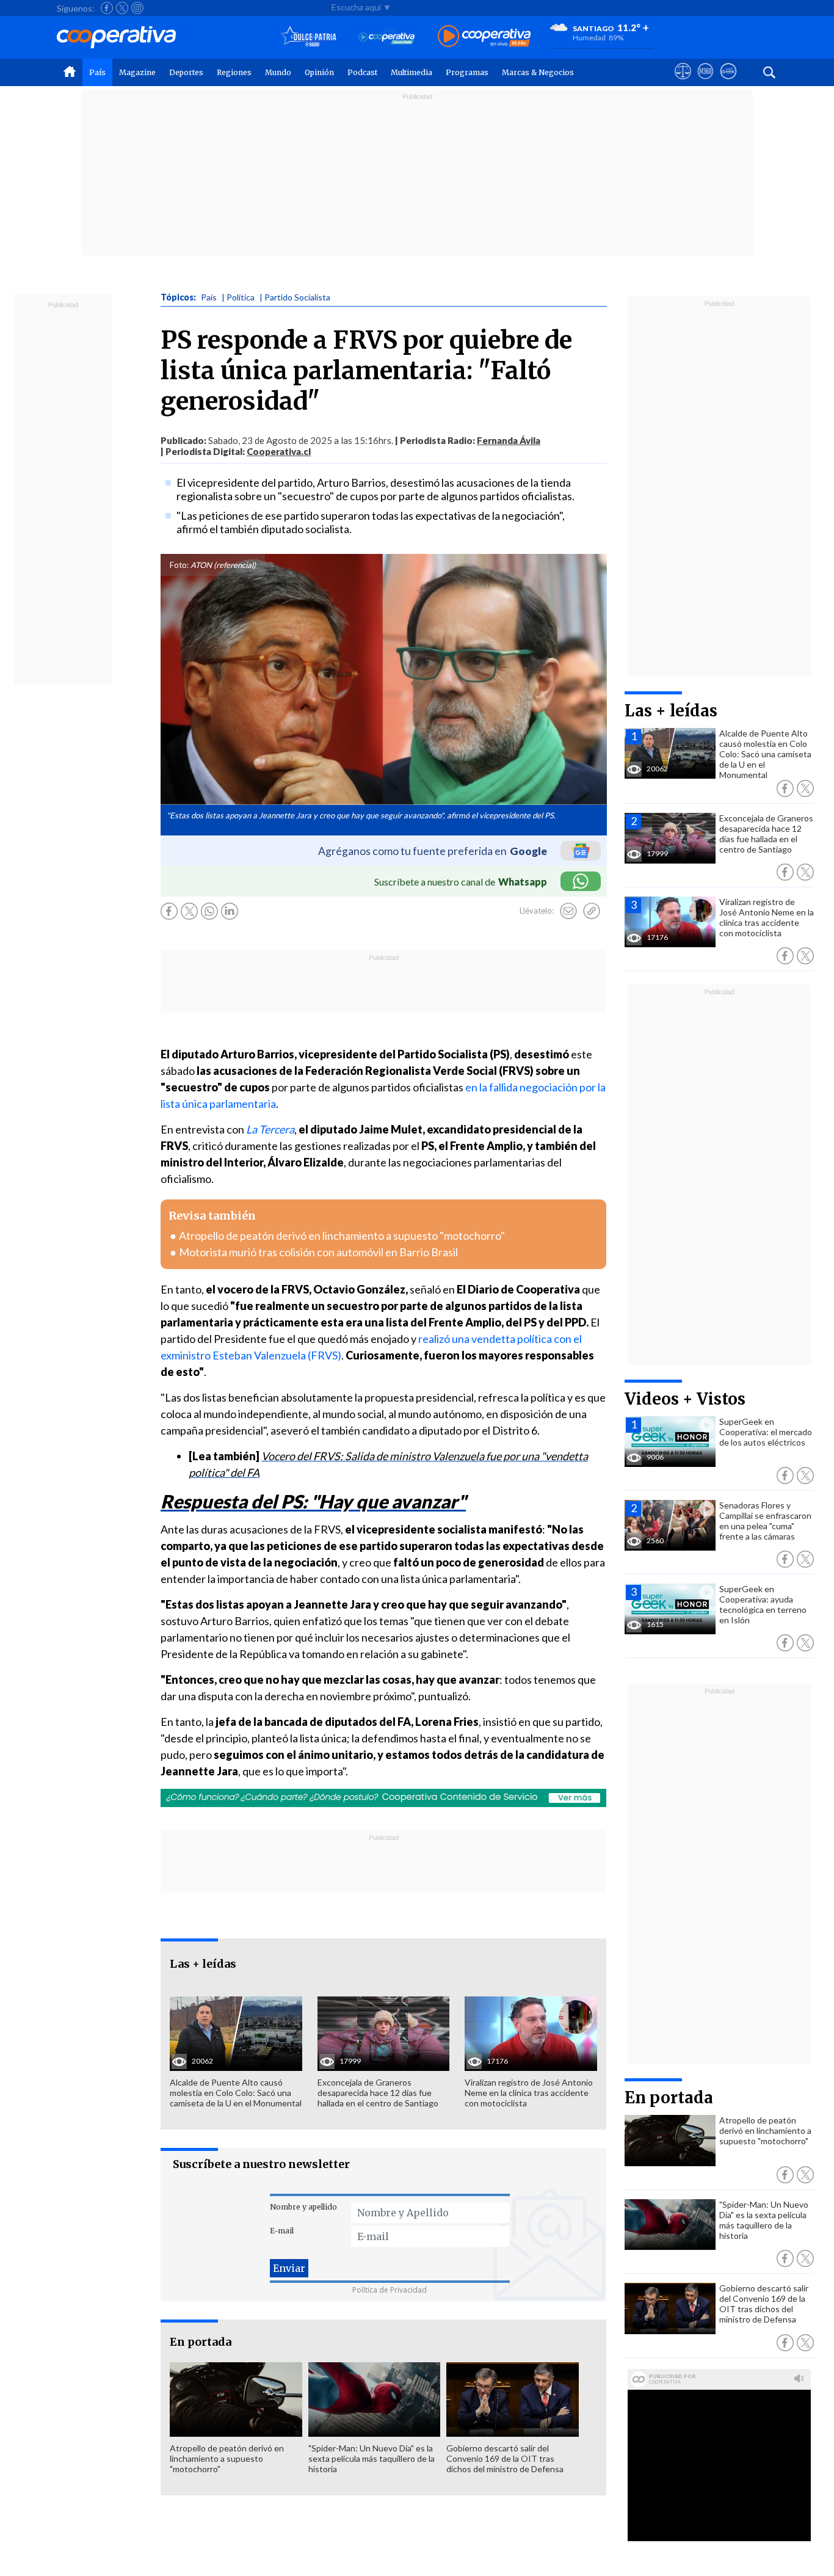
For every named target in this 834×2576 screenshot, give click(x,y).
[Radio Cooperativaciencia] (387, 37)
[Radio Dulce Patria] (309, 37)
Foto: (179, 565)
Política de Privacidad (390, 2290)
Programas (467, 72)
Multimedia (412, 72)
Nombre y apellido (303, 2207)
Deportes (186, 72)
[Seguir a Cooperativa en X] (122, 8)
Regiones (234, 72)
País (97, 72)
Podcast (362, 72)
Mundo (278, 72)
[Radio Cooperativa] (484, 37)
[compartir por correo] (568, 911)
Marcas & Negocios (538, 72)
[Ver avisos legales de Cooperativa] (683, 82)
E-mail (282, 2231)
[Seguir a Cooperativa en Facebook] (107, 8)
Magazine (137, 72)
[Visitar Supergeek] (728, 82)
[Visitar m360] (705, 82)
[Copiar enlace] (592, 911)
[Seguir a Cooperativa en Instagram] (137, 8)
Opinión (319, 72)
